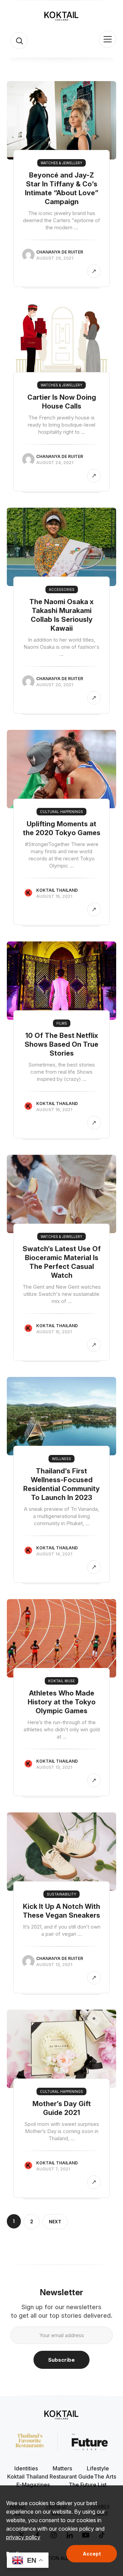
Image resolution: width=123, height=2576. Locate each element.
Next (55, 2222)
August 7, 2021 (53, 2169)
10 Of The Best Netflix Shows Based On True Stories (61, 1044)
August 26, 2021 (55, 258)
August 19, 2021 (54, 896)
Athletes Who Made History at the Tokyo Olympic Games (62, 1702)
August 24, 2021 (55, 463)
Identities (26, 2468)
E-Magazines (33, 2485)
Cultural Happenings (61, 812)
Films (62, 1023)
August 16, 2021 (54, 1110)
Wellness (61, 1459)
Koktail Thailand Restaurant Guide (50, 2477)
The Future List (88, 2485)
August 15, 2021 (54, 1332)
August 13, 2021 (54, 1767)
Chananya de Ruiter (60, 252)
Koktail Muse (61, 1681)
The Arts (105, 2477)
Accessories (62, 589)
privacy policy (23, 2537)
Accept (92, 2554)
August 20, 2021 (55, 685)
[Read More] (94, 271)
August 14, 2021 (54, 1554)
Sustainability (61, 1894)
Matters (62, 2468)
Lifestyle (98, 2468)
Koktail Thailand (57, 890)
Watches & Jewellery (61, 163)
